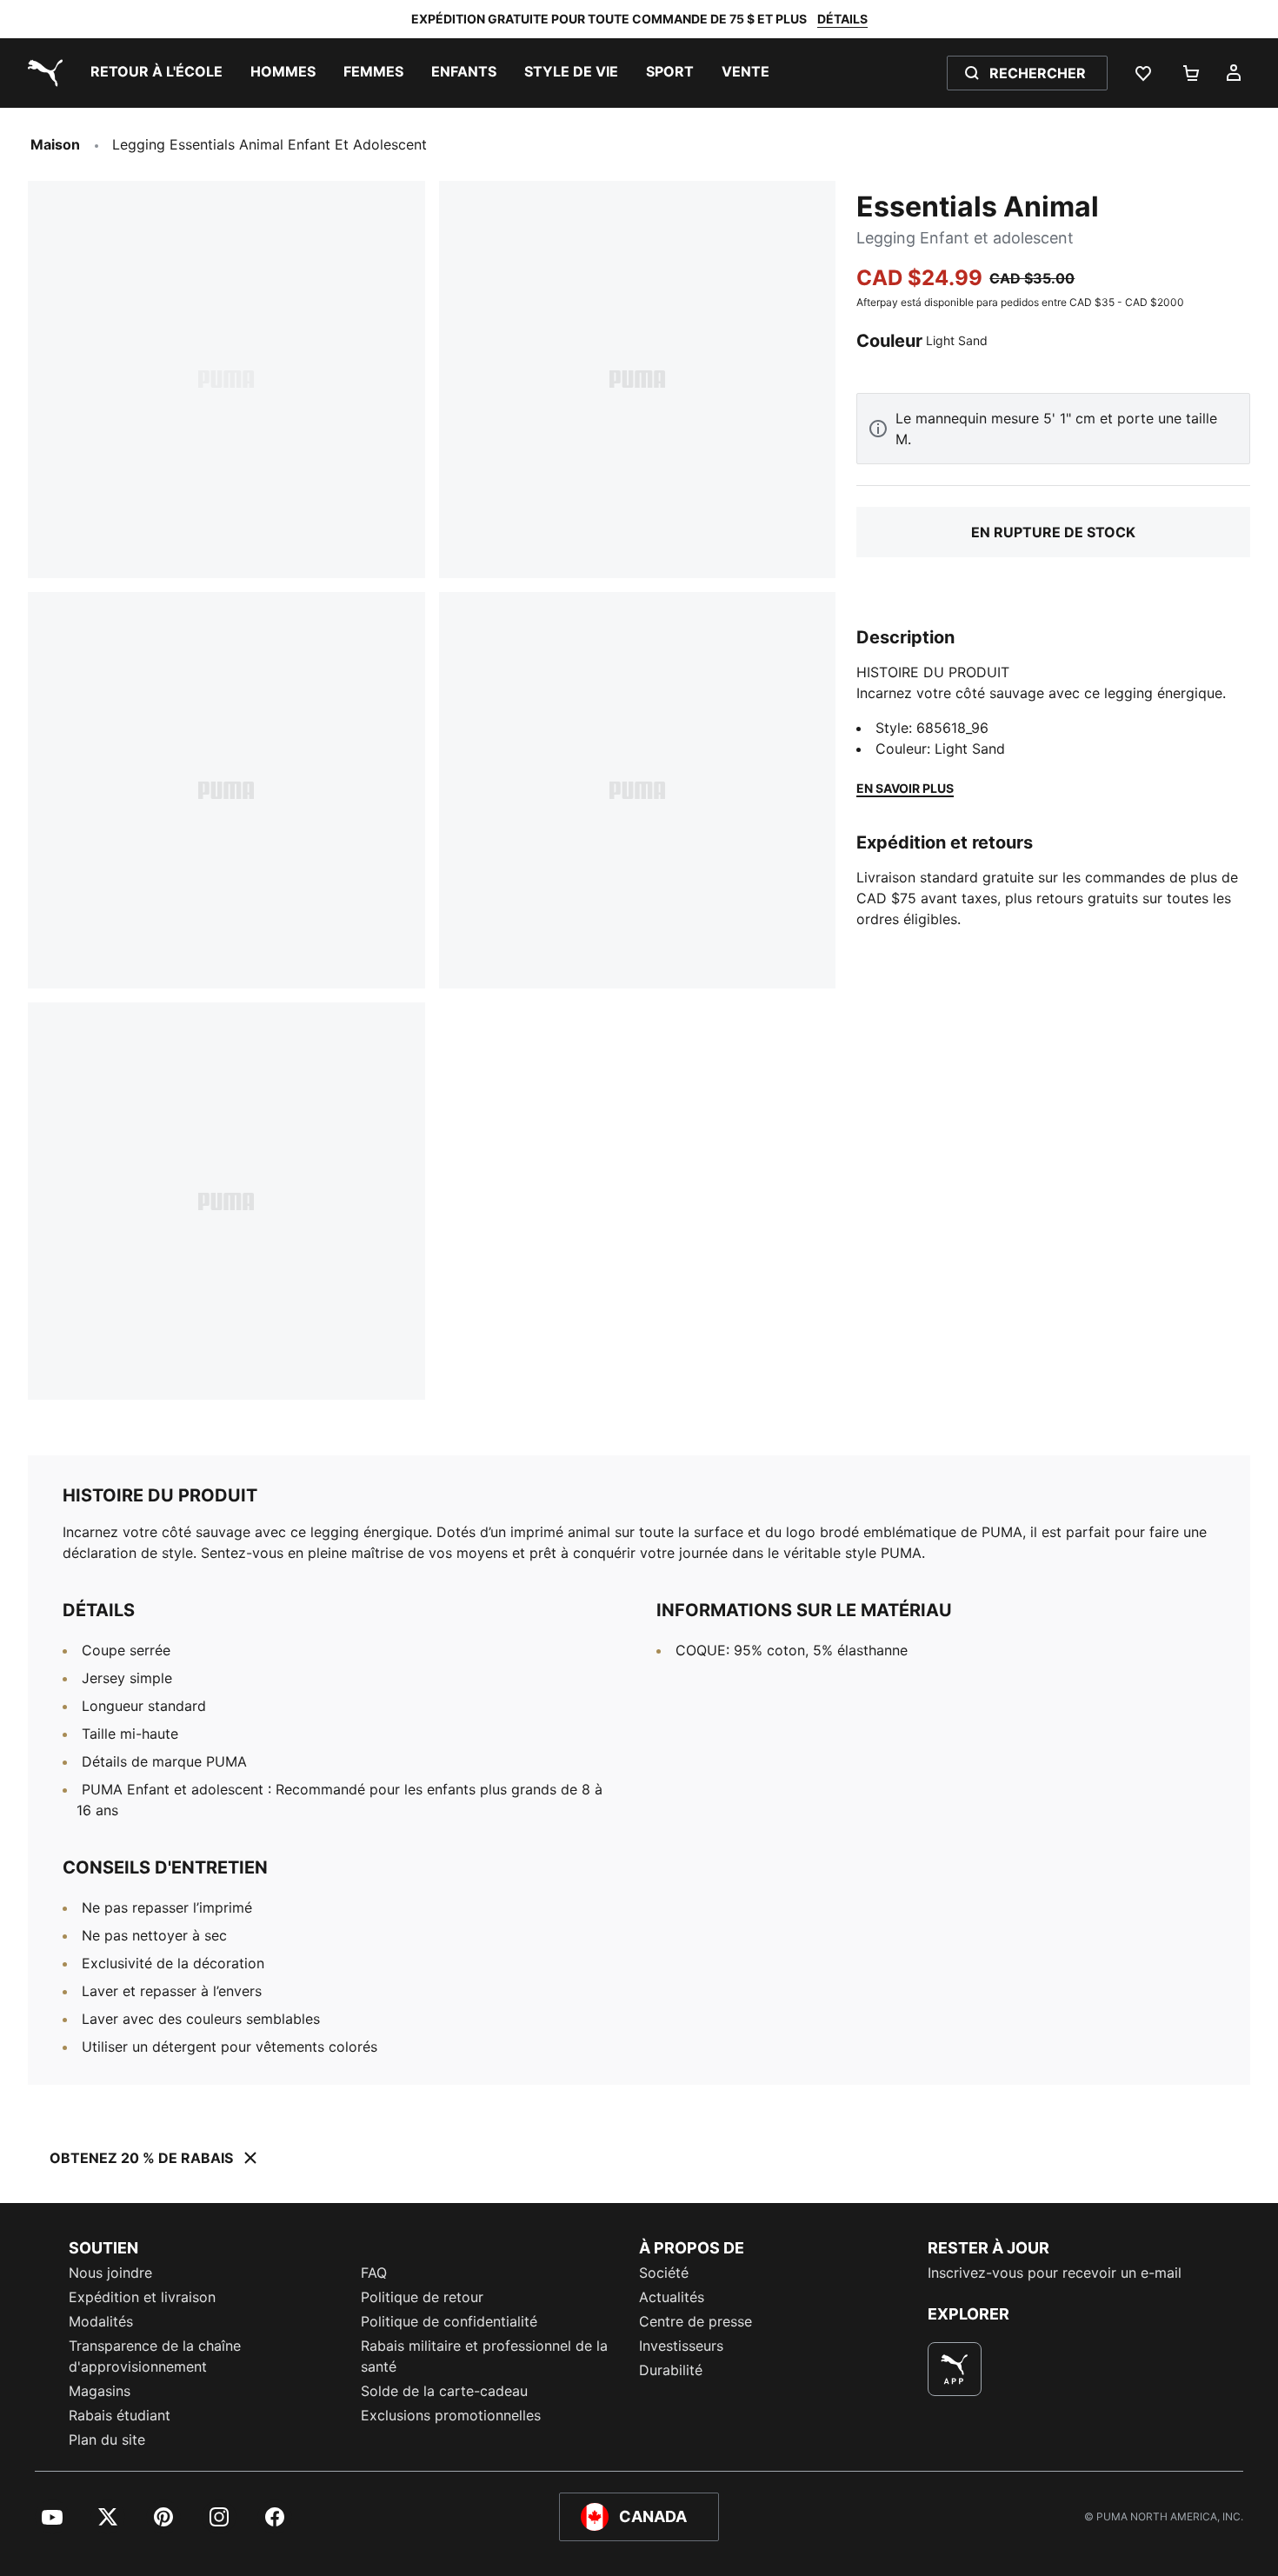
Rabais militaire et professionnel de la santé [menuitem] (484, 2356)
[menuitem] (156, 73)
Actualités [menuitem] (672, 2297)
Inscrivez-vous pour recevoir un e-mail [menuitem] (1055, 2273)
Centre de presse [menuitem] (696, 2321)
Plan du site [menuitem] (107, 2440)
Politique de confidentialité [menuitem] (449, 2321)
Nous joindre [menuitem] (110, 2273)
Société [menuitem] (664, 2273)
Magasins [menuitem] (100, 2391)
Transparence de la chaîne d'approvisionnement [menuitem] (155, 2356)
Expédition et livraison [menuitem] (142, 2297)
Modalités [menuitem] (101, 2321)
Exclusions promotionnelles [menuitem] (451, 2415)
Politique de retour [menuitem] (422, 2297)
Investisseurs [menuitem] (681, 2346)
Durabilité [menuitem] (671, 2370)
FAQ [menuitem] (374, 2273)
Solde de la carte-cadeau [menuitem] (444, 2391)
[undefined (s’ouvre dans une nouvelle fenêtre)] (955, 2369)
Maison (55, 144)
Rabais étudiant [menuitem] (120, 2415)
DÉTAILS (842, 19)
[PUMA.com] (42, 73)
